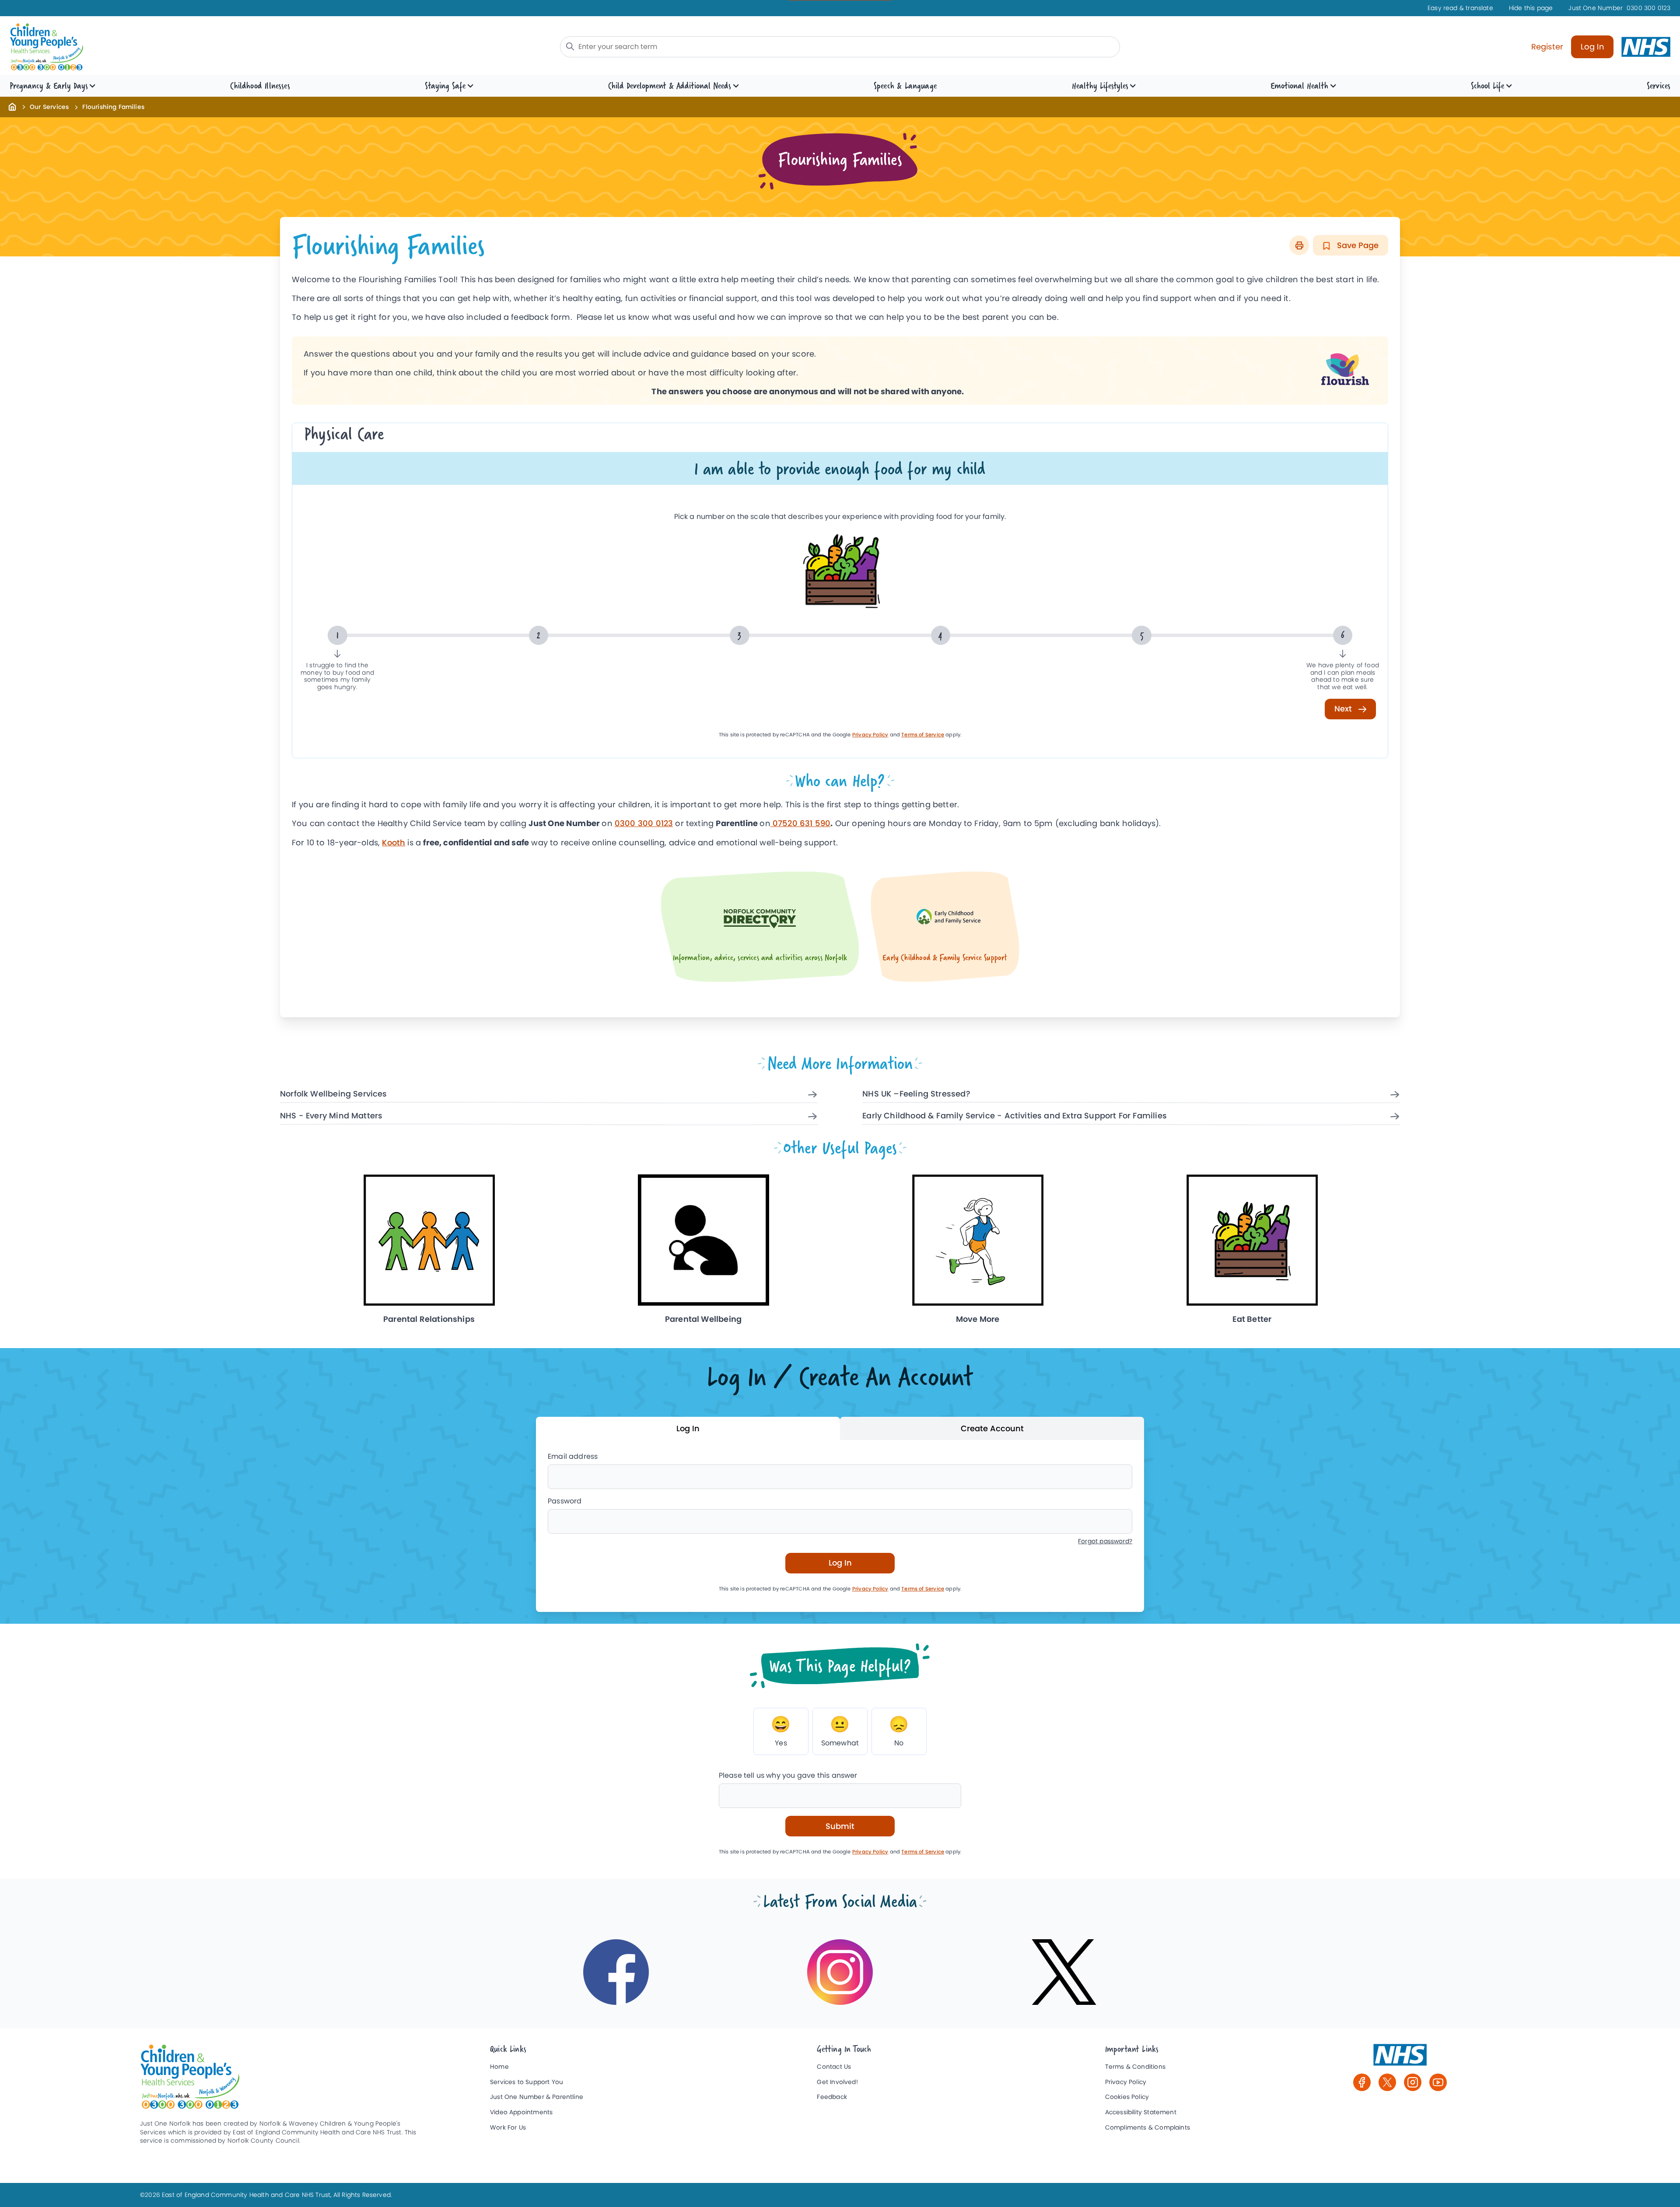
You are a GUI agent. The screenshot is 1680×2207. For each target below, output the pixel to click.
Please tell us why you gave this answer (788, 1775)
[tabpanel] (840, 1526)
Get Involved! (837, 2082)
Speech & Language (905, 86)
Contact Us (834, 2067)
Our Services (49, 107)
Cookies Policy (1127, 2097)
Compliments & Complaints (1148, 2128)
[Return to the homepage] (12, 106)
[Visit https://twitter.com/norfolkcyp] (1064, 1972)
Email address (573, 1456)
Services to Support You (527, 2082)
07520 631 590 (801, 823)
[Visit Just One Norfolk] (1400, 2059)
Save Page (1357, 245)
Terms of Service (923, 735)
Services (1659, 86)
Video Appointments (521, 2112)
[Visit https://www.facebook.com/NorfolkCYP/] (616, 1972)
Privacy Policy (870, 735)
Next (1344, 709)
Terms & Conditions (1135, 2067)
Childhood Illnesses (260, 86)
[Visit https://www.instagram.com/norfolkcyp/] (840, 1972)
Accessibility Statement (1141, 2112)
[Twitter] (1387, 2082)
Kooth (394, 843)
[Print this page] (1299, 245)
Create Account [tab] (992, 1428)
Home (499, 2067)
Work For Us (508, 2128)
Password (565, 1501)
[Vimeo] (1438, 2082)
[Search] (570, 46)
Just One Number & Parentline (537, 2097)
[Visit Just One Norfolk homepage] (210, 47)
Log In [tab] (688, 1428)
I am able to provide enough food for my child (840, 468)
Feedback (832, 2097)
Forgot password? (1105, 1541)
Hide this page (1531, 8)
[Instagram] (1413, 2082)
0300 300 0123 (1619, 8)
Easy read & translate (1460, 8)
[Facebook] (1362, 2082)
